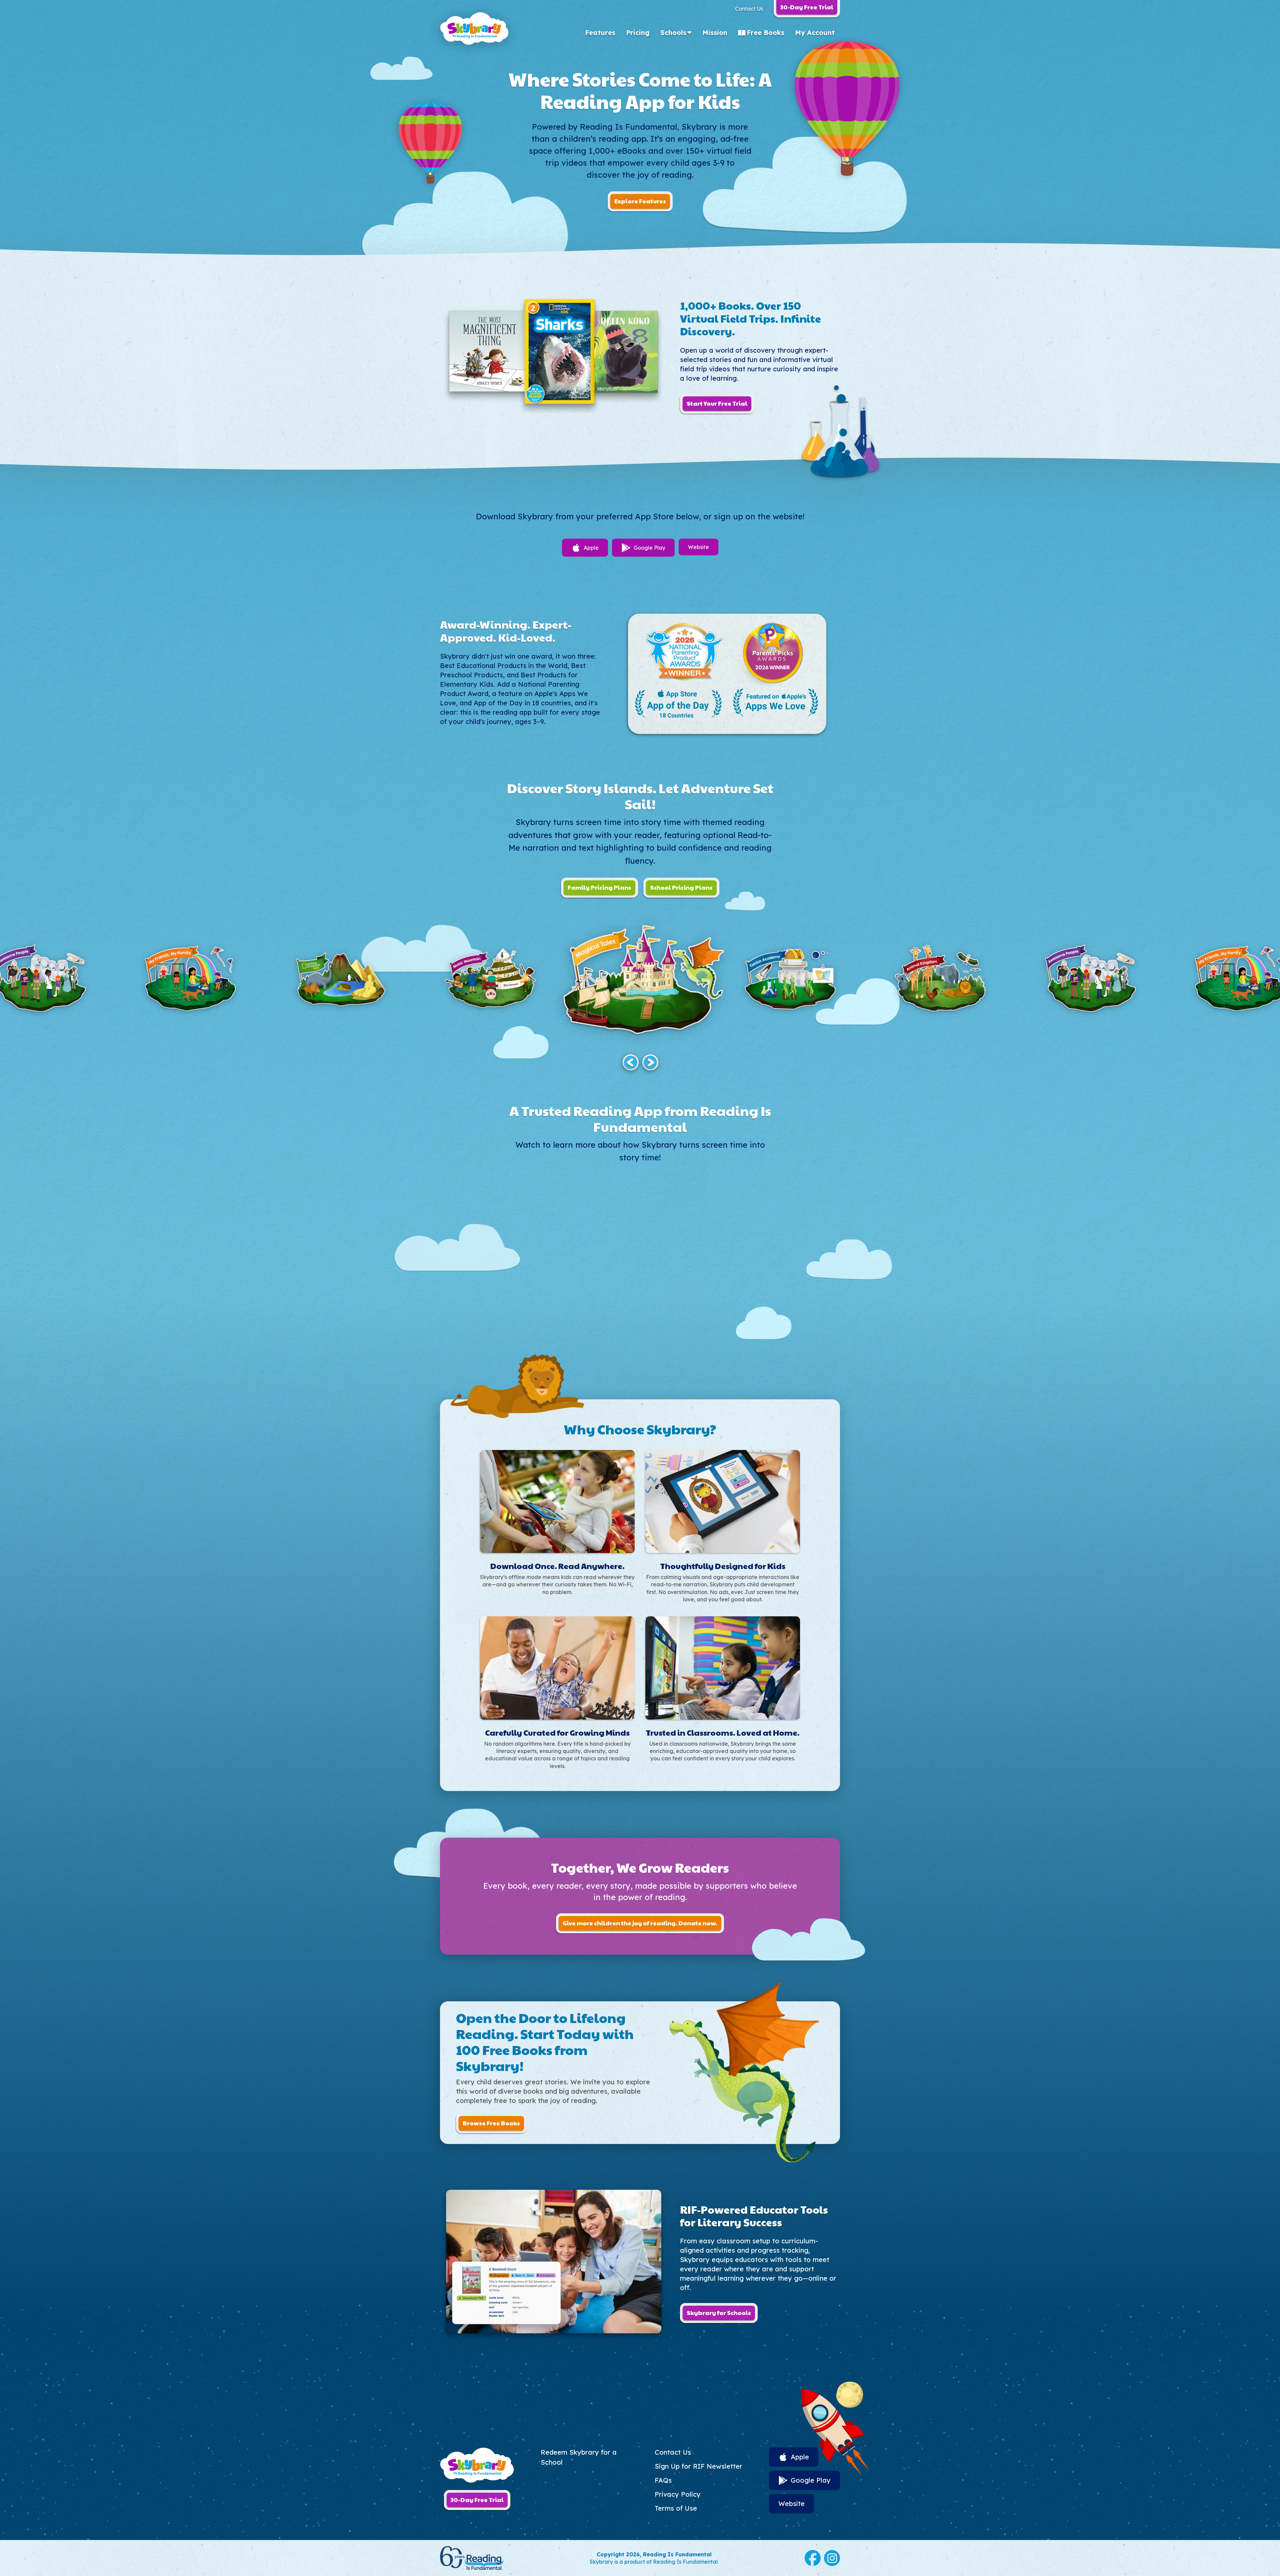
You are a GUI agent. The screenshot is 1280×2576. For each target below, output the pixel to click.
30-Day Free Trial (477, 2499)
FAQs (663, 2480)
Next (650, 1062)
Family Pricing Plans (599, 887)
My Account (815, 32)
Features (600, 32)
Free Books (765, 32)
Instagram (832, 2558)
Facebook (813, 2558)
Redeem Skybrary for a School (579, 2457)
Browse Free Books (491, 2123)
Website (698, 547)
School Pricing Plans (681, 887)
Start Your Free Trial (717, 403)
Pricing (638, 32)
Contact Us (749, 9)
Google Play (649, 548)
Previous (630, 1062)
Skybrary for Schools (719, 2312)
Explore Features (640, 201)
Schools (673, 32)
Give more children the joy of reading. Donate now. (640, 1923)
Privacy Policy (678, 2494)
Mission (715, 32)
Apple (591, 548)
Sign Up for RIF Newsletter (698, 2466)
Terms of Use (676, 2508)
